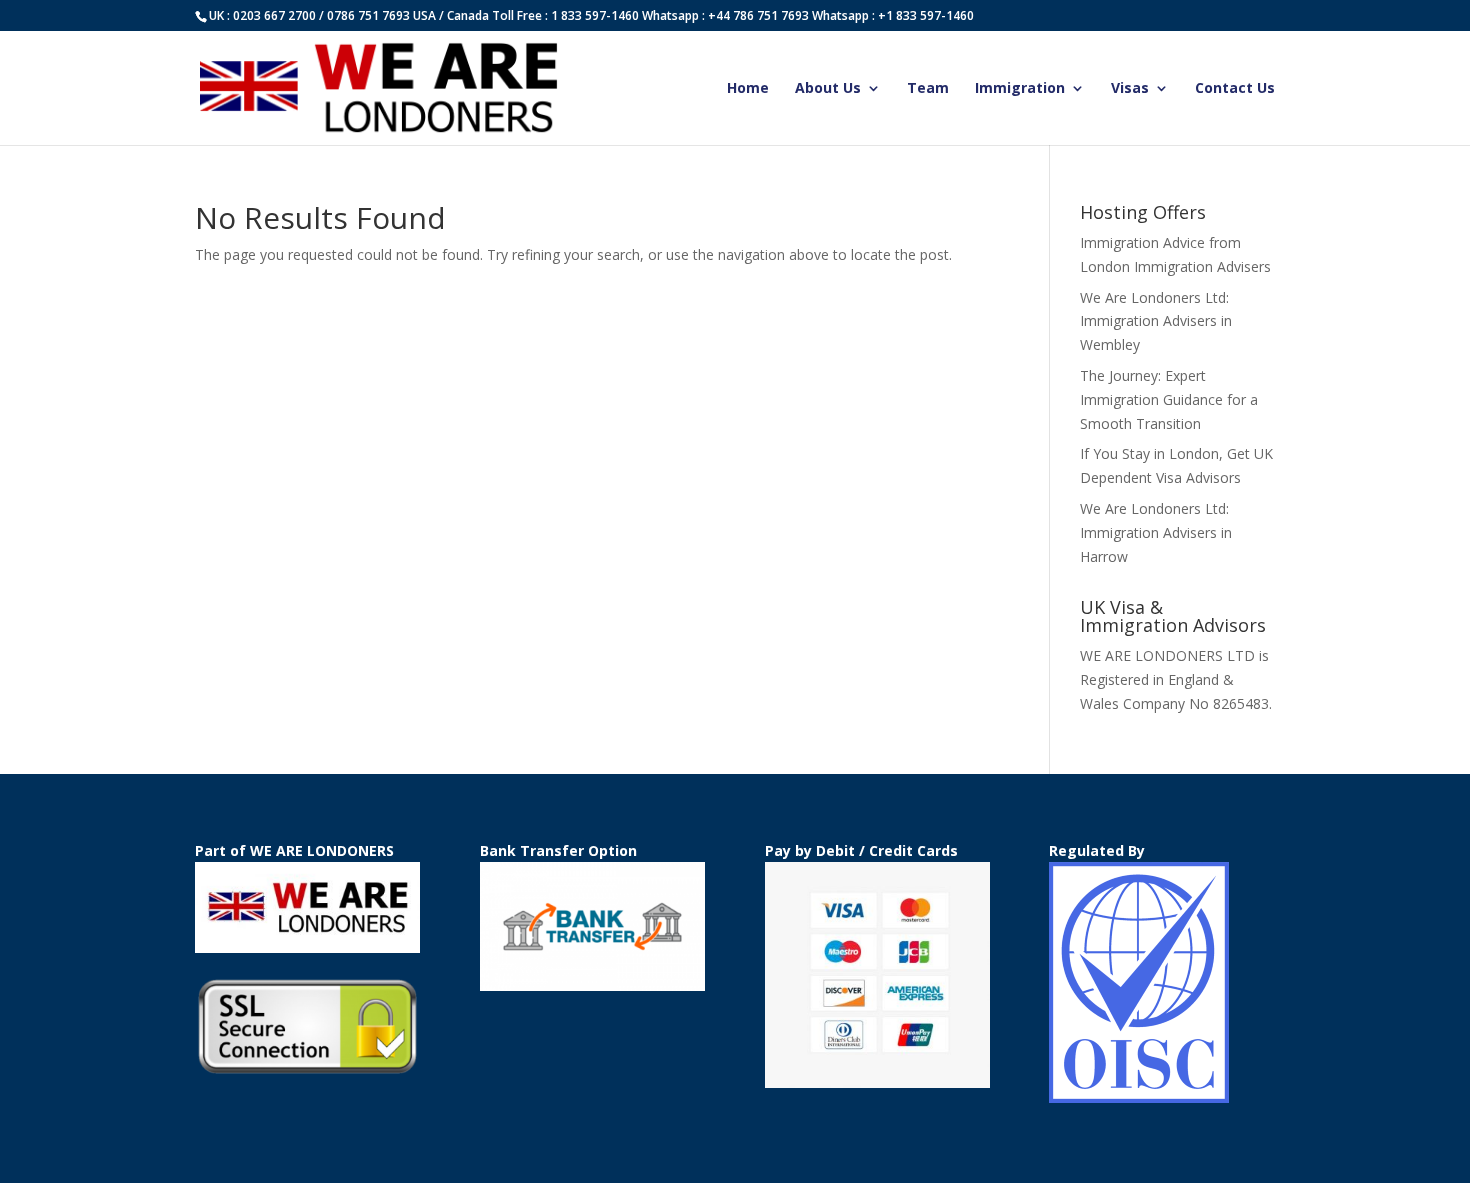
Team (928, 89)
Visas (1130, 89)
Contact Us (1235, 89)
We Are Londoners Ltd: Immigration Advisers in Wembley (1156, 321)
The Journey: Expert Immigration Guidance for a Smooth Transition (1169, 399)
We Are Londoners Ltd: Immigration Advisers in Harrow (1156, 532)
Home (748, 89)
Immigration (1020, 89)
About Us (828, 89)
